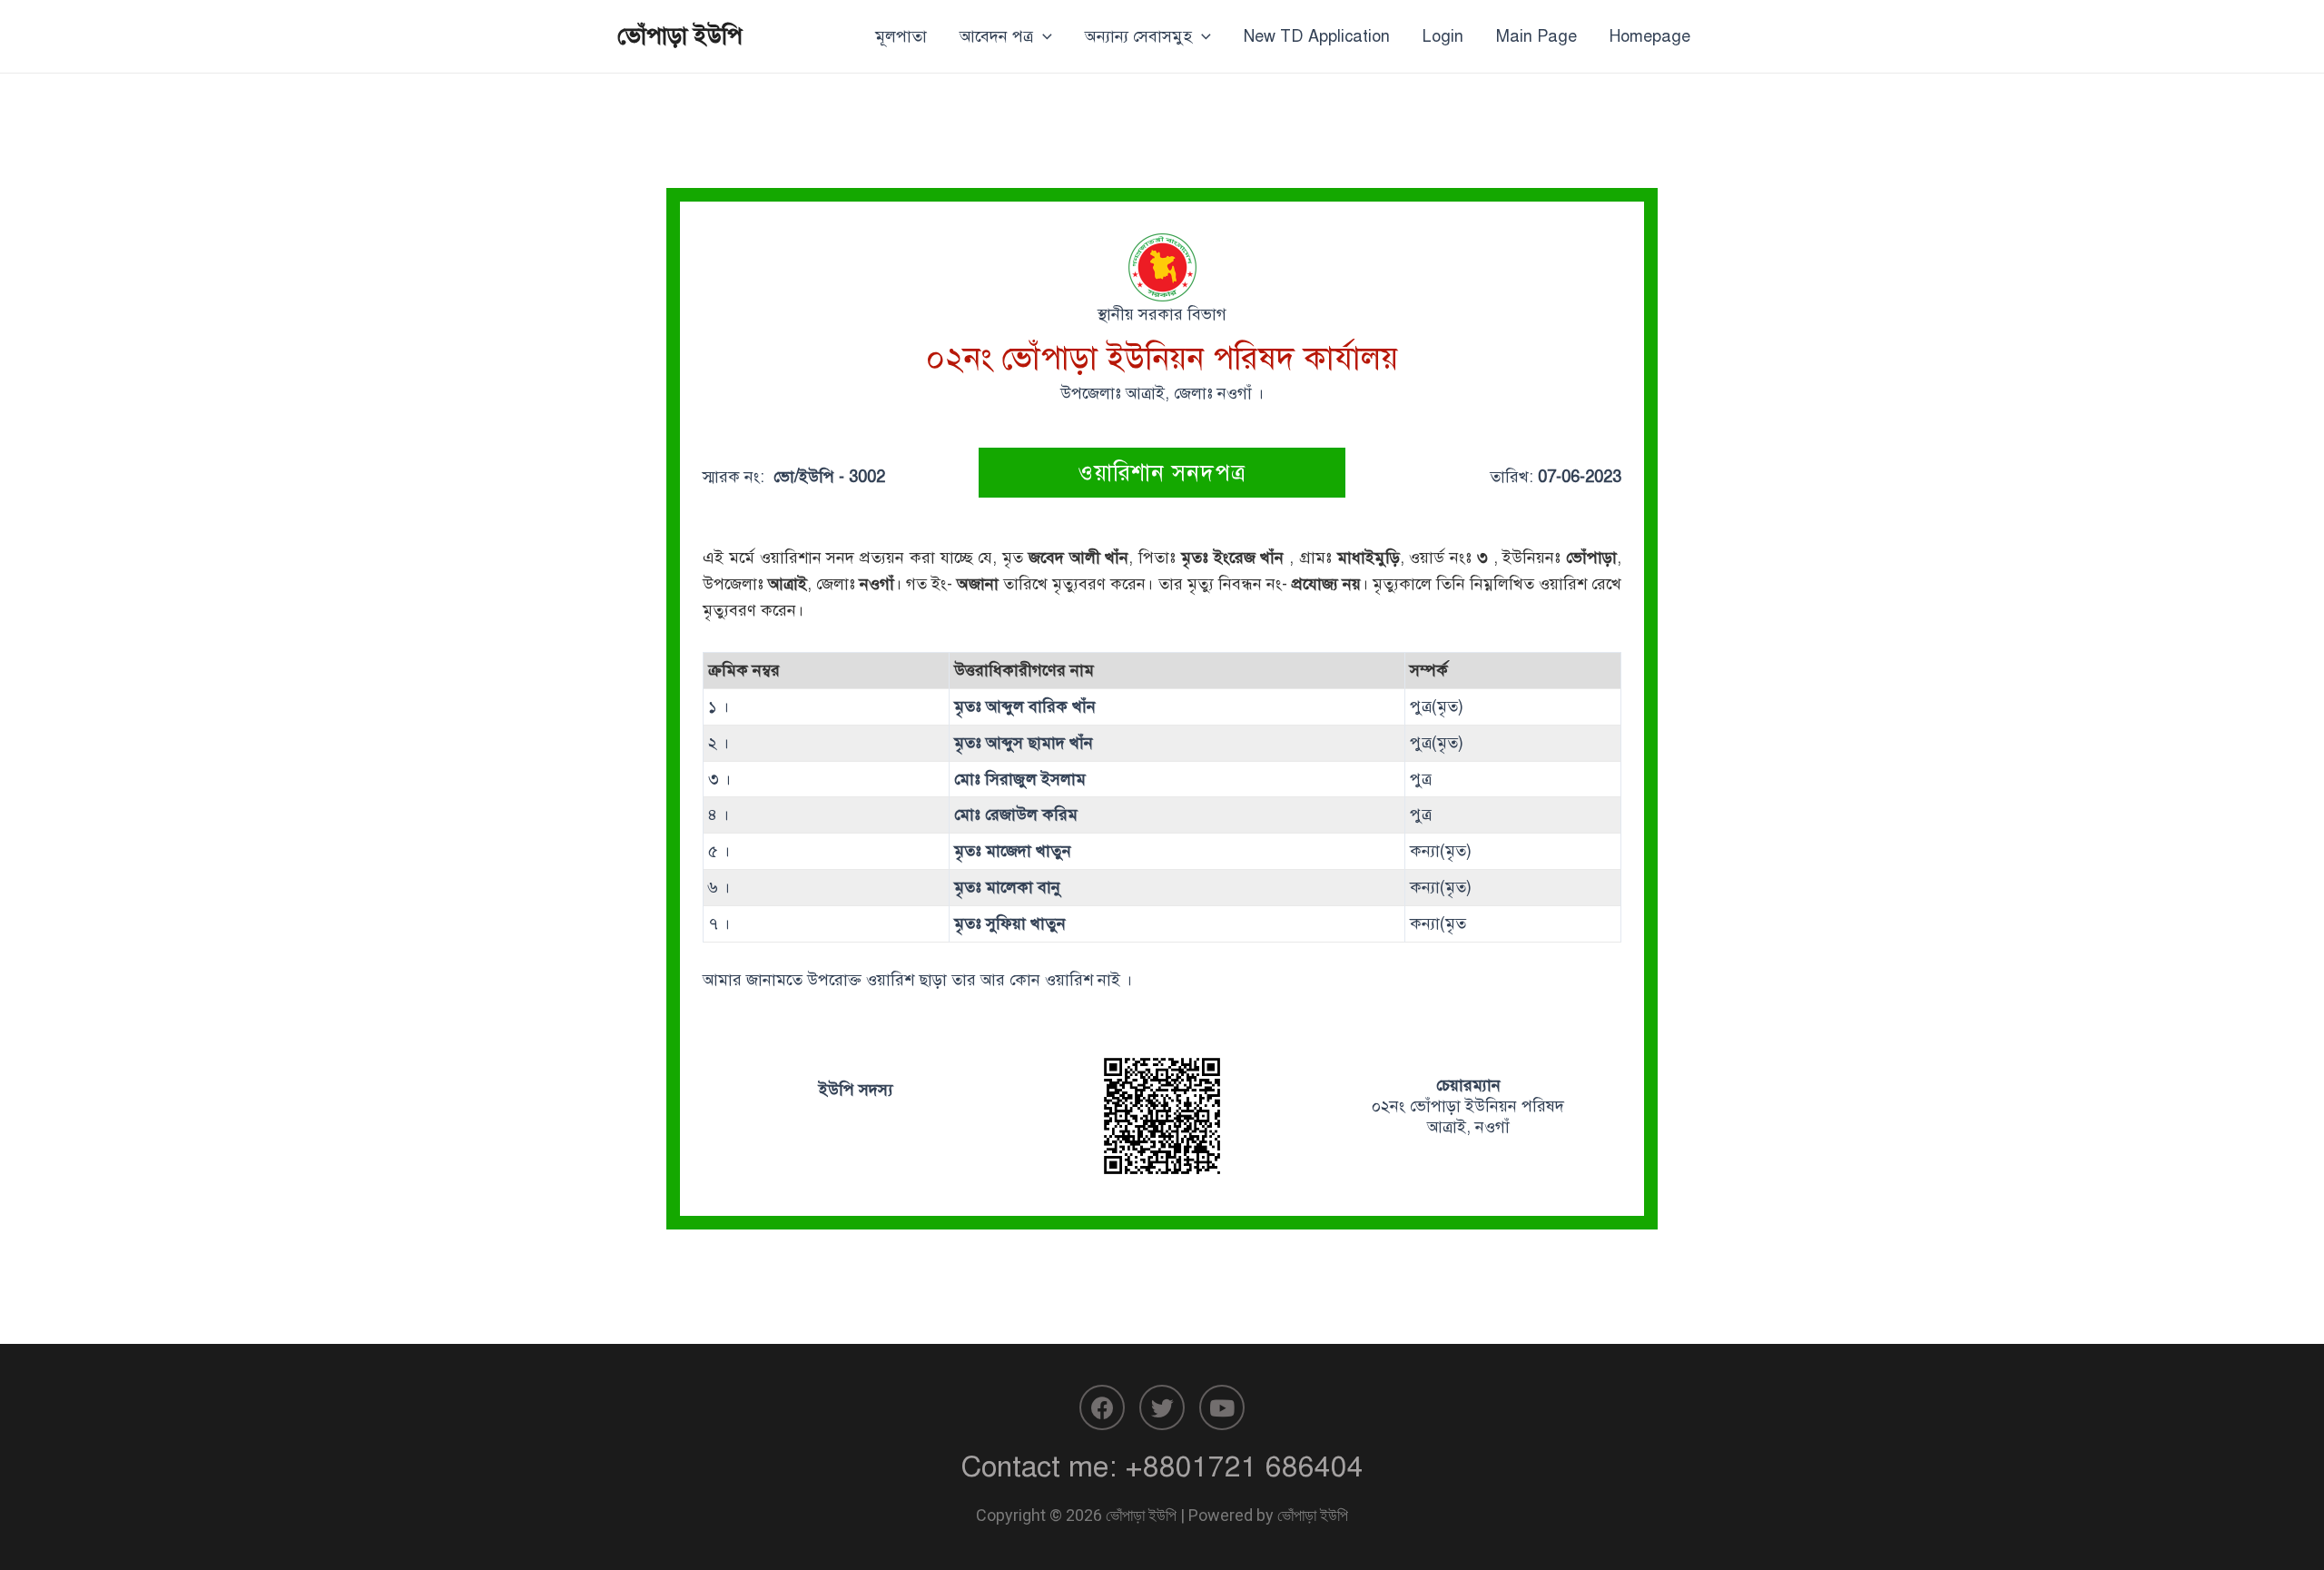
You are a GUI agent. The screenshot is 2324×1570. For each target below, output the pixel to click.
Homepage (1650, 36)
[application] (1043, 36)
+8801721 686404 (1244, 1466)
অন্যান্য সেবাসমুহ (1138, 36)
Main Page (1536, 36)
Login (1443, 36)
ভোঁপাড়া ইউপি (680, 35)
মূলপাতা (901, 36)
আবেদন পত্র (996, 36)
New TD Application (1317, 36)
